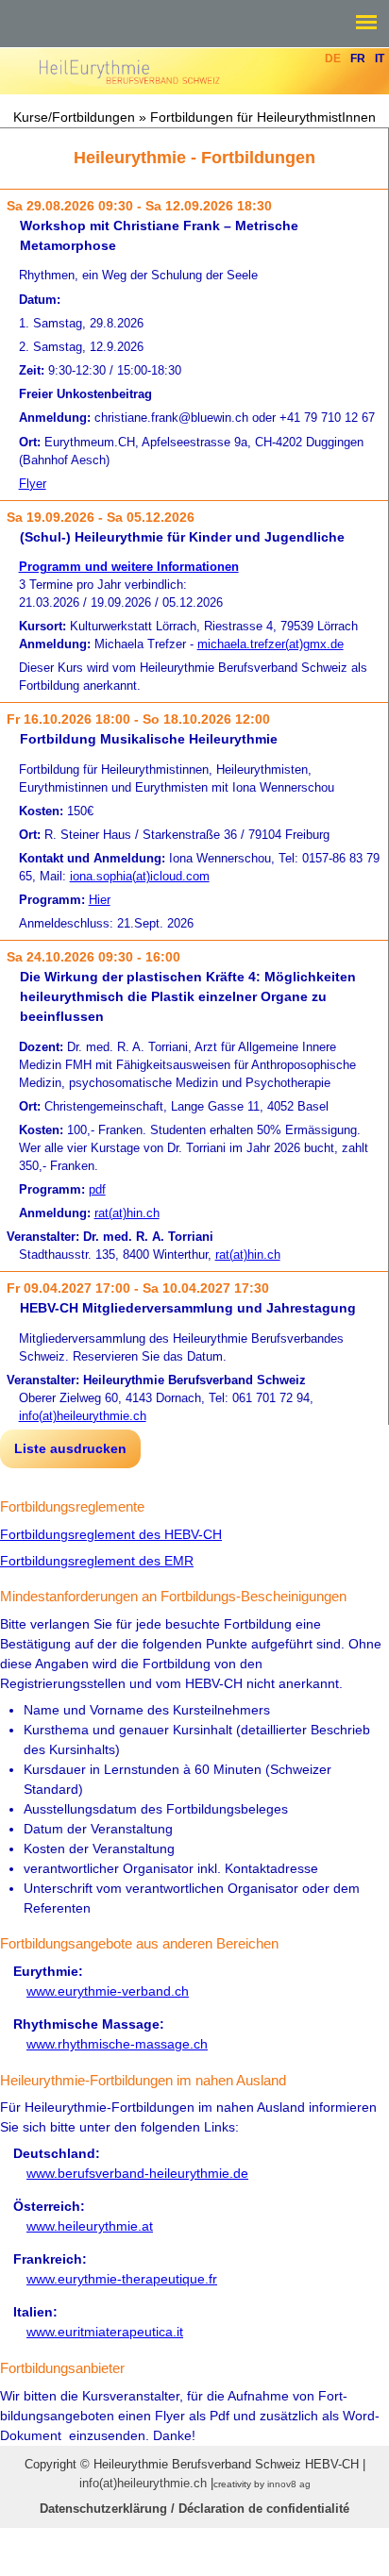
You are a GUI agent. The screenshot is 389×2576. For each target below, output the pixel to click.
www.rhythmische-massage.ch (117, 2044)
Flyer (33, 484)
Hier (100, 900)
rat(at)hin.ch (127, 1213)
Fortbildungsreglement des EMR (97, 1561)
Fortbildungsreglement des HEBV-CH (111, 1534)
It (380, 59)
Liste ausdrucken (70, 1448)
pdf (97, 1190)
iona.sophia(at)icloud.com (140, 877)
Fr (358, 59)
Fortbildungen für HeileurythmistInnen (263, 117)
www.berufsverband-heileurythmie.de (137, 2173)
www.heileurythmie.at (90, 2226)
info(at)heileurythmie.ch (83, 1416)
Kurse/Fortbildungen (74, 117)
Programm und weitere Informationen (129, 567)
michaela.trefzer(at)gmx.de (271, 644)
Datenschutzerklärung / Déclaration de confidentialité (194, 2509)
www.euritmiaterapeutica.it (105, 2332)
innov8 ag (289, 2484)
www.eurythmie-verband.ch (108, 1991)
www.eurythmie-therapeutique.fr (122, 2279)
